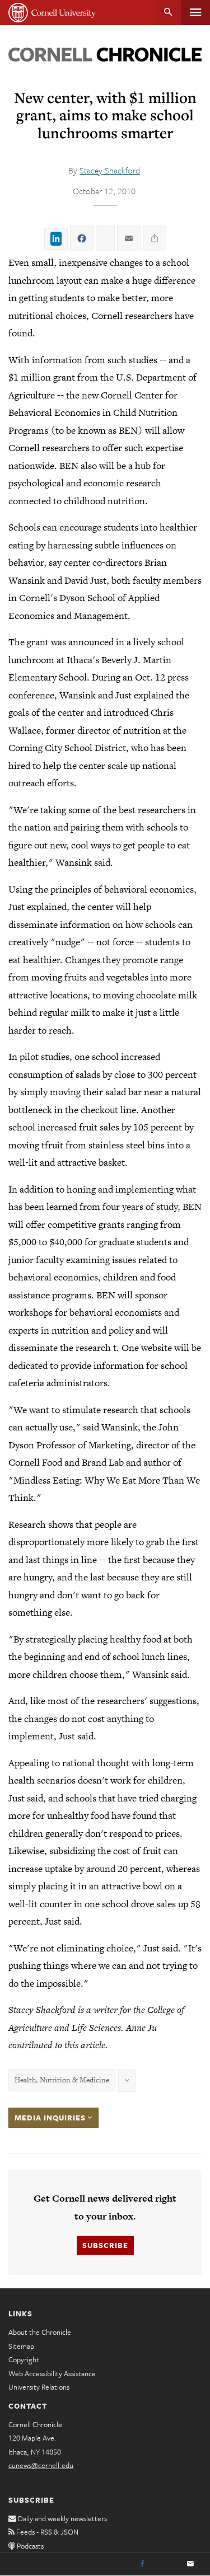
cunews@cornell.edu (41, 2465)
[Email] (190, 2564)
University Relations (39, 2387)
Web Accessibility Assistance (52, 2373)
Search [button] (168, 13)
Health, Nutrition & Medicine (62, 2080)
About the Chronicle (40, 2332)
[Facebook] (142, 2564)
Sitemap (21, 2346)
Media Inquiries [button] (51, 2118)
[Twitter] (166, 2564)
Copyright (24, 2359)
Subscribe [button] (105, 2245)
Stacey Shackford (110, 170)
